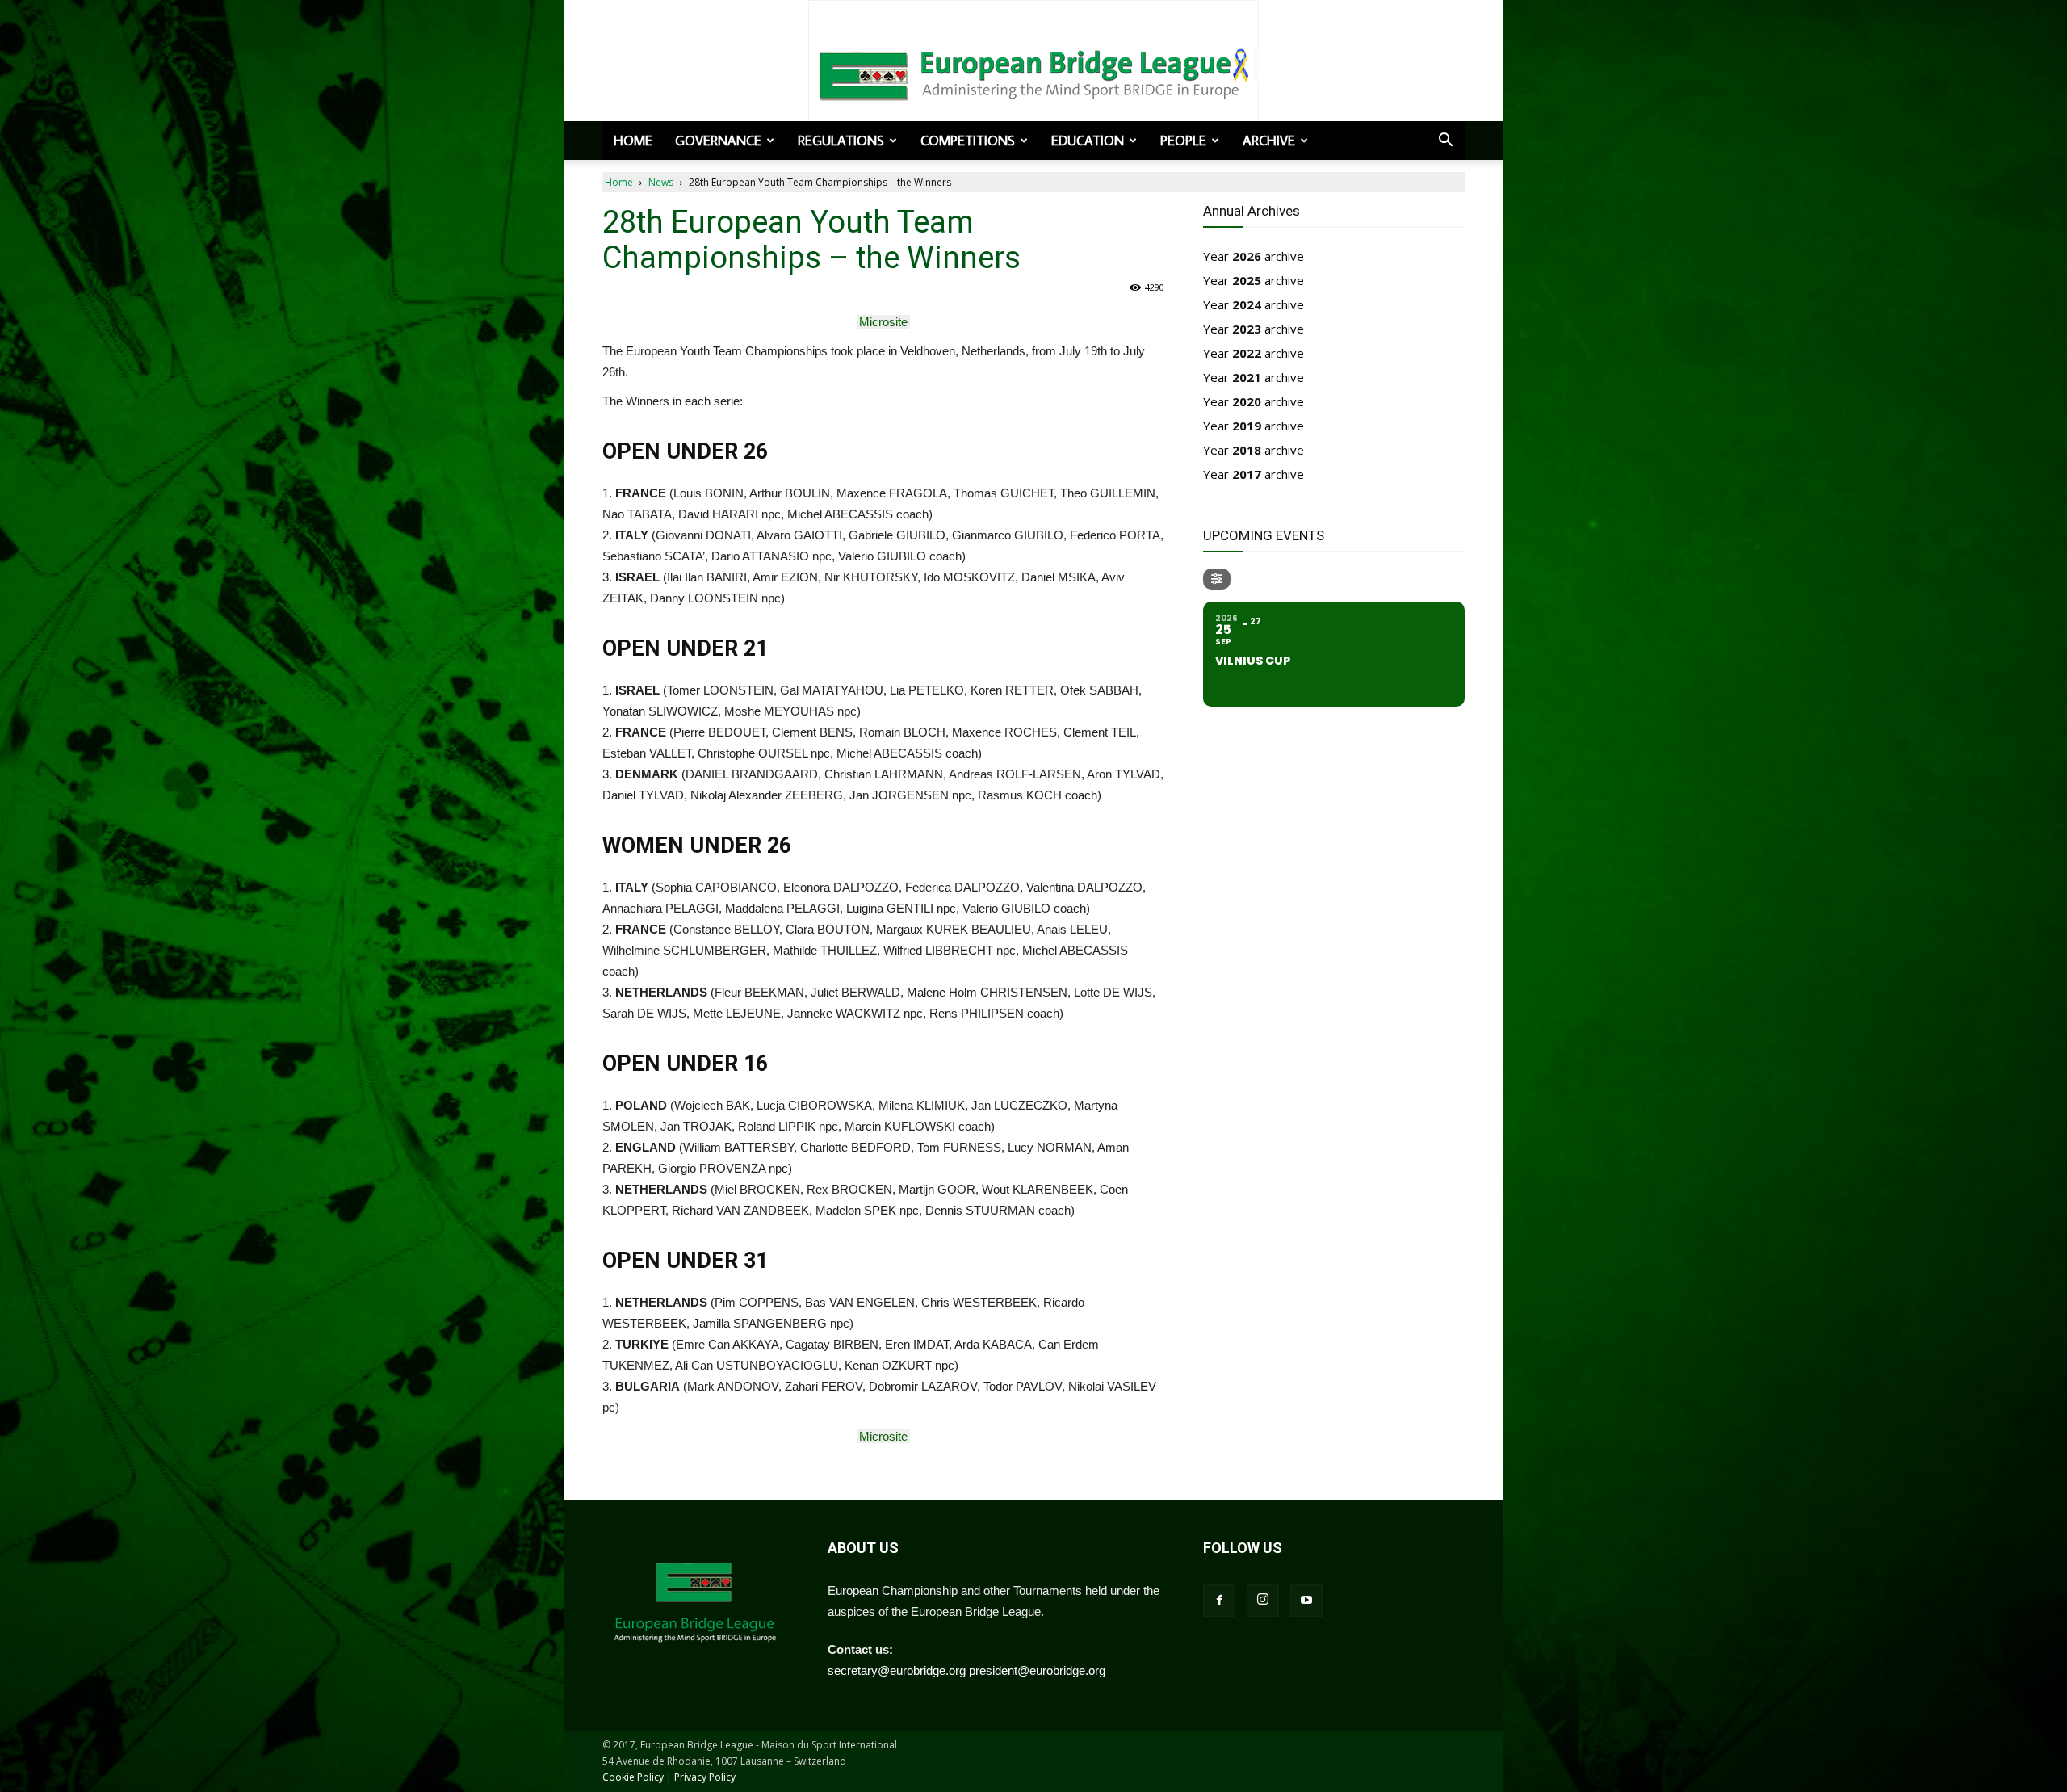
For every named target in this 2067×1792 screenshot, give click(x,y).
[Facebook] (1219, 1601)
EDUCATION (1088, 141)
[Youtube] (1306, 1601)
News (661, 182)
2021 (1247, 377)
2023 (1247, 329)
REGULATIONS (841, 141)
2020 (1247, 401)
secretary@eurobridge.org (897, 1670)
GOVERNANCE (718, 141)
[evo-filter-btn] (1217, 579)
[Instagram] (1263, 1601)
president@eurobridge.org (1037, 1670)
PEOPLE (1183, 141)
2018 (1247, 450)
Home (633, 141)
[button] (1445, 141)
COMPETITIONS (968, 141)
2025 (1247, 280)
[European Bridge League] (1033, 73)
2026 (1247, 256)
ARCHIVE (1269, 141)
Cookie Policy (633, 1777)
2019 (1247, 426)
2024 (1247, 304)
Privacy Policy (705, 1777)
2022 (1247, 353)
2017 (1247, 474)
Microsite (883, 322)
